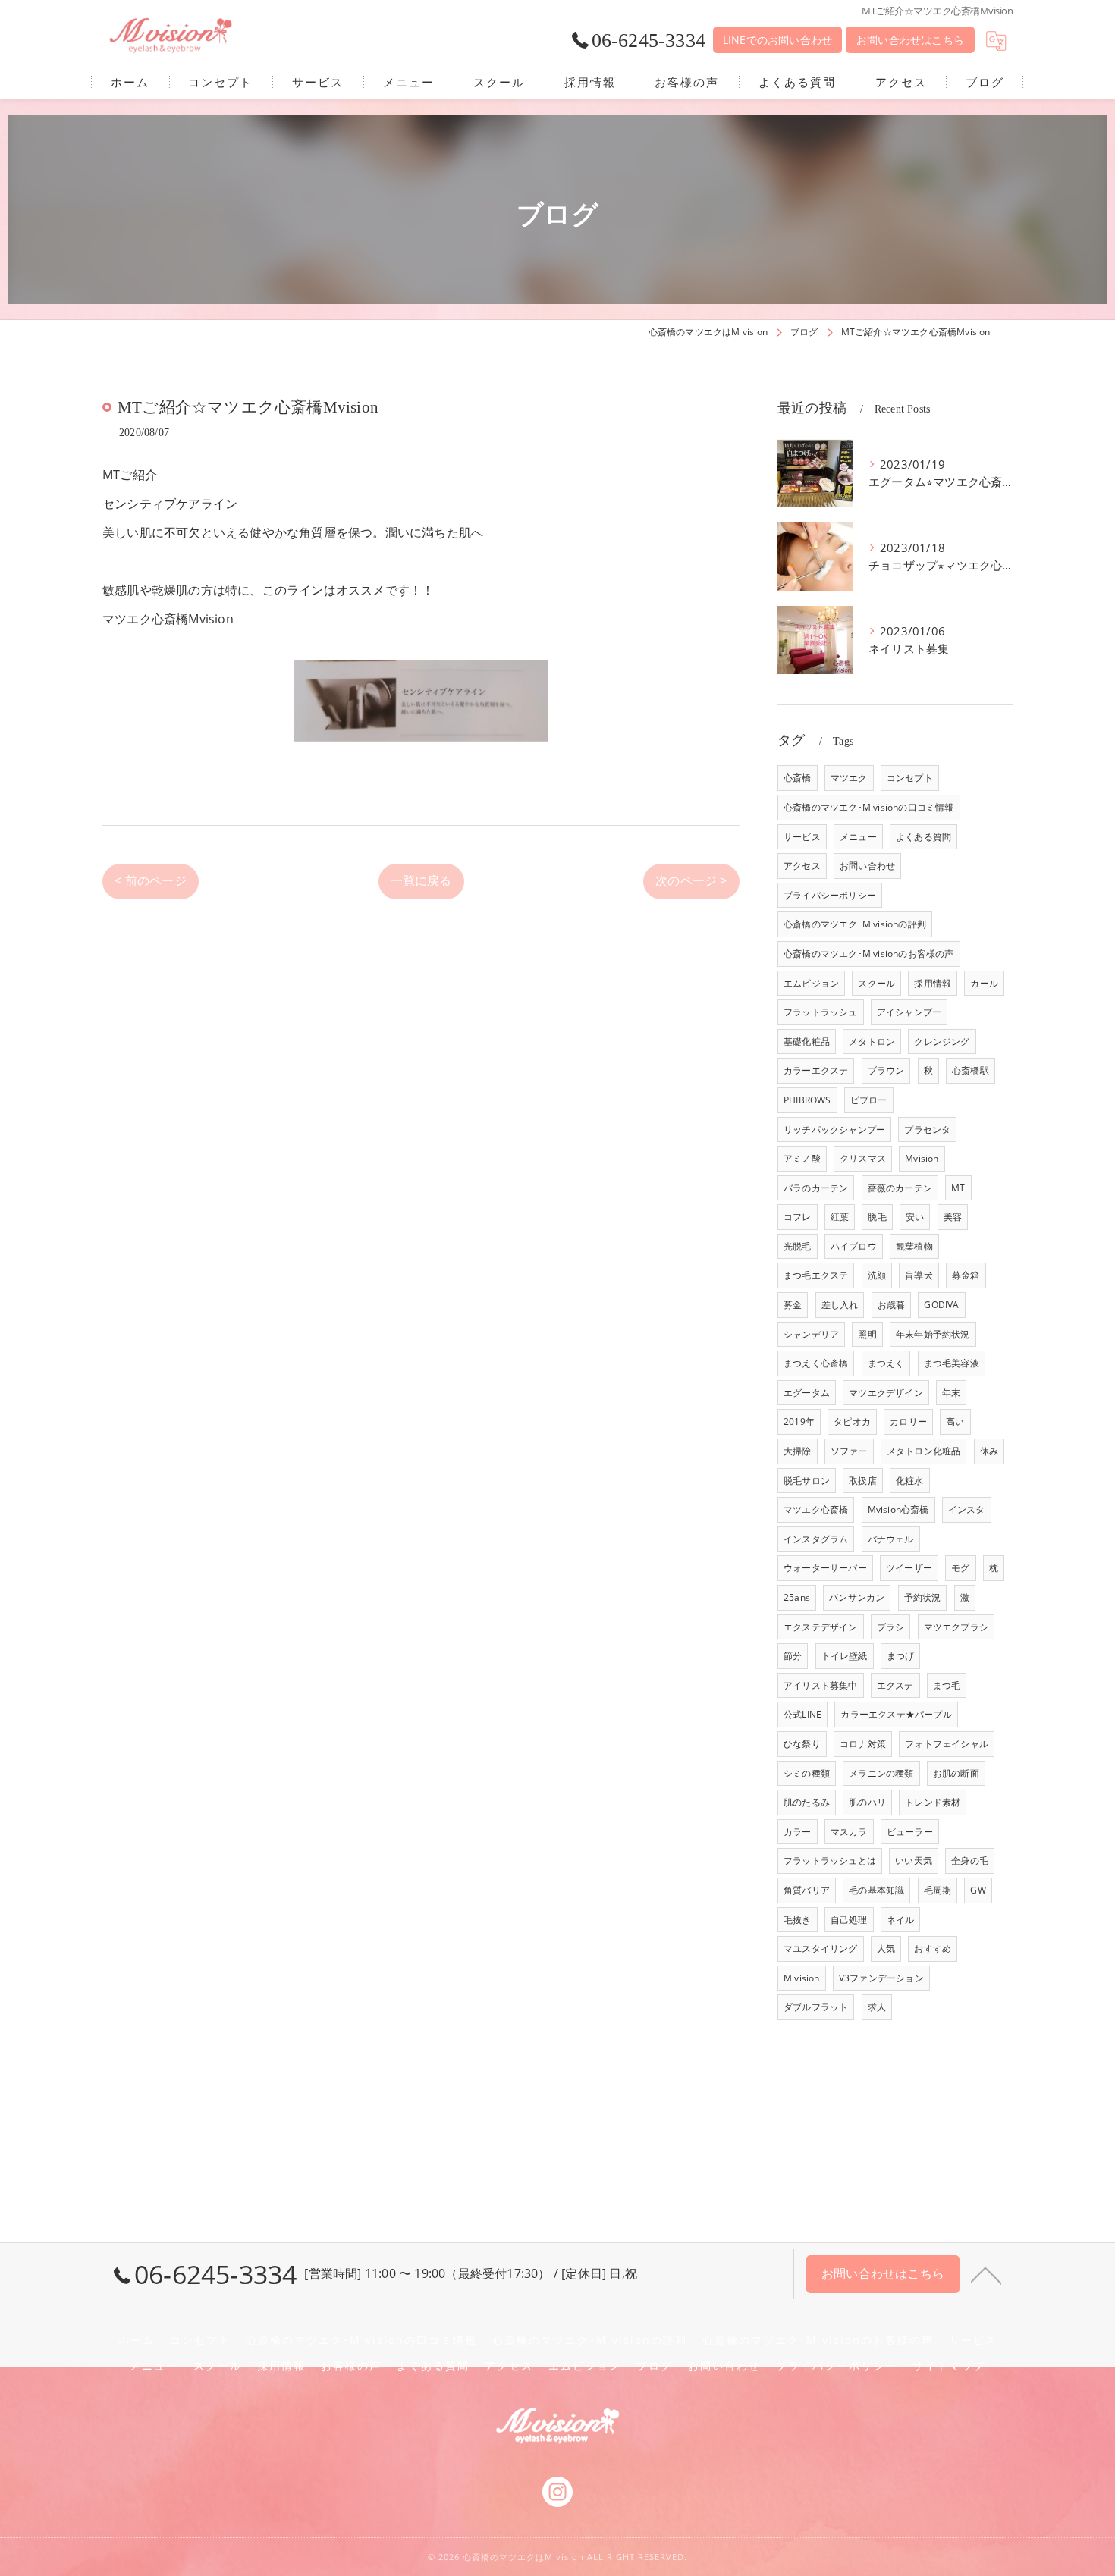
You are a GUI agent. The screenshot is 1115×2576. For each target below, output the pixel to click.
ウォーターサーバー (825, 1568)
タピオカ (852, 1421)
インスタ (967, 1509)
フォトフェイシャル (947, 1744)
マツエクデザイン (886, 1393)
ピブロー (869, 1100)
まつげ (901, 1656)
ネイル (901, 1920)
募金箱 (966, 1275)
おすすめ (933, 1948)
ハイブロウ (854, 1246)
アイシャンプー (909, 1012)
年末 (951, 1393)
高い (955, 1421)
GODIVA (941, 1305)
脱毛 (877, 1217)
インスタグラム (816, 1539)
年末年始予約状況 (933, 1334)
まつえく (886, 1363)
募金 (793, 1305)
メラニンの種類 (881, 1773)
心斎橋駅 (971, 1070)
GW (978, 1890)
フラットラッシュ (821, 1012)
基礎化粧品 (807, 1042)
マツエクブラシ (956, 1627)
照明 (867, 1334)
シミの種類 (807, 1773)
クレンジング (942, 1042)
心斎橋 (798, 778)
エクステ (895, 1685)
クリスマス (863, 1158)
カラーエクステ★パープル (896, 1714)
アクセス (802, 866)
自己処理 (849, 1920)
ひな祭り (802, 1744)
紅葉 (840, 1217)
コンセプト (910, 778)
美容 (953, 1217)
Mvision (922, 1158)
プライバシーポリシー (830, 895)
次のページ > (691, 880)
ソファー (849, 1451)
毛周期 (938, 1890)
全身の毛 (970, 1861)
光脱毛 (798, 1246)
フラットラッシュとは (830, 1861)
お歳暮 (892, 1305)
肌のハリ (867, 1802)
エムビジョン (811, 983)
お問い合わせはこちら (910, 40)
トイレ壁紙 (845, 1656)
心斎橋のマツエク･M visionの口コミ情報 (869, 807)
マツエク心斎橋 (816, 1509)
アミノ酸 (802, 1158)
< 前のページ (150, 880)
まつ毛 (947, 1685)
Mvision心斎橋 (898, 1509)
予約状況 (923, 1597)
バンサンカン (857, 1597)
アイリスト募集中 (821, 1685)
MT (958, 1188)
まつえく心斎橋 (816, 1363)
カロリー (908, 1421)
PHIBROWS (807, 1100)
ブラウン (886, 1070)
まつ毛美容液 (952, 1363)
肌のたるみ (807, 1802)
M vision (802, 1978)
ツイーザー (909, 1568)
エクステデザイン (821, 1627)
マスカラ (849, 1832)
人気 (886, 1948)
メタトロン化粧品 (924, 1451)
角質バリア (807, 1890)
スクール (876, 983)
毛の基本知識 (876, 1890)
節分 (793, 1656)
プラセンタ (927, 1130)
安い (915, 1217)
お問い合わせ (867, 866)
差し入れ (840, 1305)
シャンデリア (811, 1334)
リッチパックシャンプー (834, 1130)
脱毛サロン (807, 1481)
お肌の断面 (956, 1773)
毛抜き (798, 1920)
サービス (802, 837)
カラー (798, 1832)
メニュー (858, 837)
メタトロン (872, 1042)
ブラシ (891, 1627)
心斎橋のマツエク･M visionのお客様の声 (869, 954)
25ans (797, 1597)
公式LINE (802, 1714)
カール (984, 983)
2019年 (799, 1421)
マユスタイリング (821, 1948)
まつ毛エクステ (816, 1275)
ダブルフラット (816, 2007)
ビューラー (910, 1832)
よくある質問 (923, 837)
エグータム (807, 1393)
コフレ (798, 1217)
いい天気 (914, 1861)
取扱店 (863, 1481)
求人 (877, 2007)
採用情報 (933, 983)
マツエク (849, 778)
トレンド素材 (933, 1802)
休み (989, 1451)
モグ (960, 1568)
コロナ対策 (863, 1744)
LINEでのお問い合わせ (777, 40)
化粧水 (910, 1481)
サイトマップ (949, 2366)
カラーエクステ (816, 1070)
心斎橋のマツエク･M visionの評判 (855, 924)
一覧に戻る (421, 880)
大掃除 (798, 1451)
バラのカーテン (816, 1188)
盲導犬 (919, 1275)
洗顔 (877, 1275)
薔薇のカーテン (900, 1188)
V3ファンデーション (881, 1978)
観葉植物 (914, 1246)
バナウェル (891, 1539)
